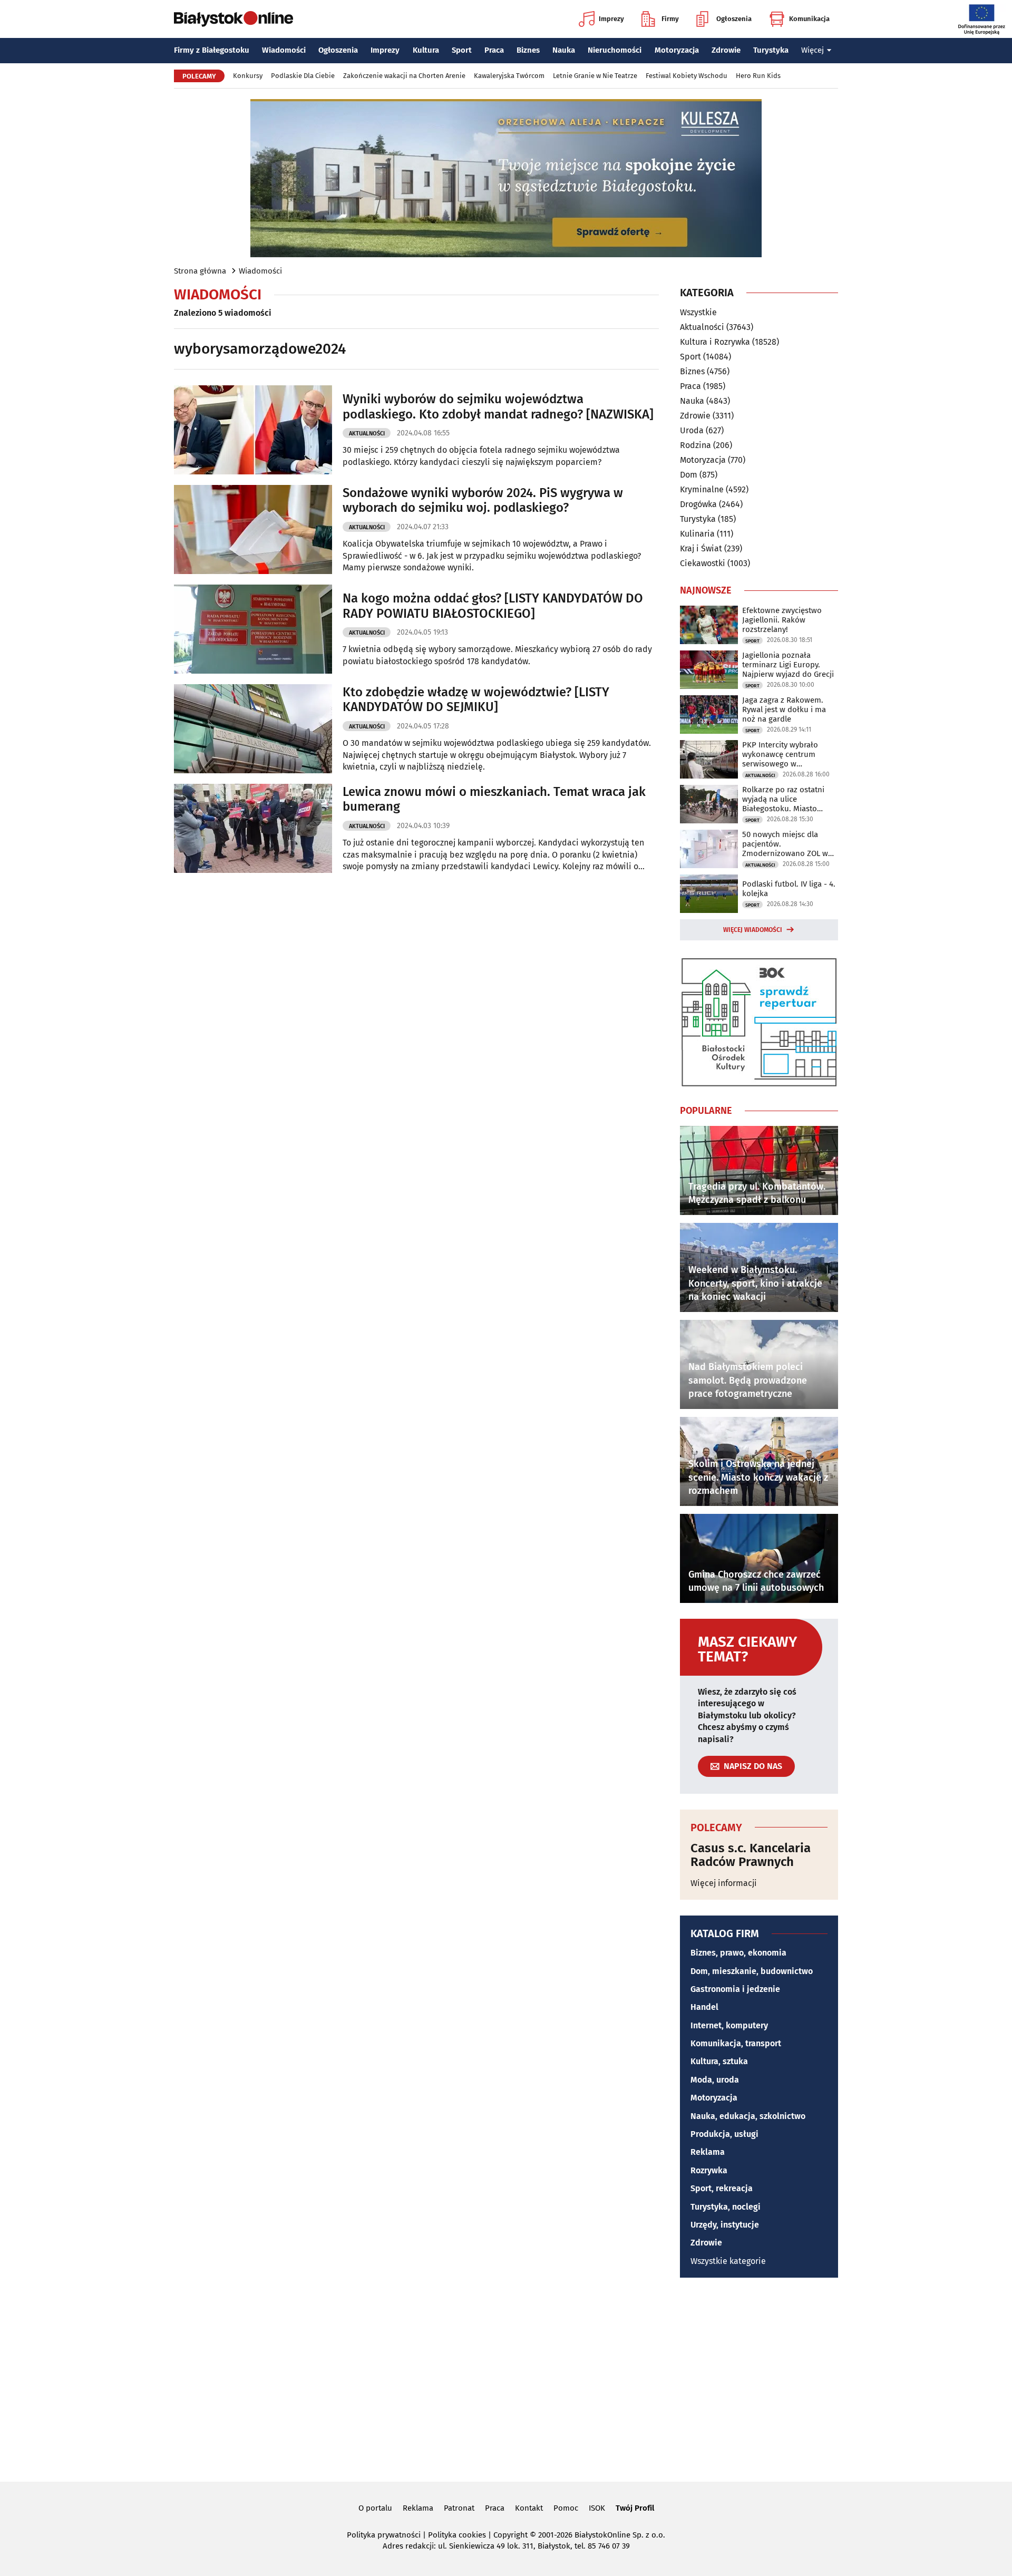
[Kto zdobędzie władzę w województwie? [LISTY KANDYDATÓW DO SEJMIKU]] (253, 729)
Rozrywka (709, 2170)
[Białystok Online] (233, 19)
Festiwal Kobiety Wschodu (687, 76)
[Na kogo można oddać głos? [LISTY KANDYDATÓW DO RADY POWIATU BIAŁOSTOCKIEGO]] (253, 629)
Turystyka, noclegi (726, 2207)
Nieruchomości (615, 50)
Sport (462, 50)
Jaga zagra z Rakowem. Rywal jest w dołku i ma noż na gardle (784, 709)
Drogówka (698, 504)
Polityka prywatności (384, 2535)
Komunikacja (809, 19)
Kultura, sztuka (719, 2061)
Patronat (459, 2508)
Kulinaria (697, 534)
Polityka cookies (457, 2535)
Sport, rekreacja (722, 2188)
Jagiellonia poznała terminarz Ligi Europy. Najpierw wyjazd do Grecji (788, 665)
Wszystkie (698, 313)
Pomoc (566, 2508)
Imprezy (611, 19)
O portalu (375, 2508)
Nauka (564, 50)
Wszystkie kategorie (728, 2261)
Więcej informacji (724, 1883)
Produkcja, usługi (724, 2134)
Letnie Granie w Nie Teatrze (595, 76)
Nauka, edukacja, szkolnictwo (748, 2116)
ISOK (597, 2508)
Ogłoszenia (734, 19)
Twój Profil (635, 2508)
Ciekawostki (703, 563)
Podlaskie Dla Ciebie (303, 76)
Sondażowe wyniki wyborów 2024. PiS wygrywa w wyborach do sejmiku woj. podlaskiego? (483, 500)
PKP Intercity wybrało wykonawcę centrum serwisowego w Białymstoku (780, 754)
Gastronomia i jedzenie (735, 1989)
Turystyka (771, 50)
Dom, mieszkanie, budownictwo (752, 1971)
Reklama (708, 2152)
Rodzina (695, 445)
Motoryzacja (677, 50)
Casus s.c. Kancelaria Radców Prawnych (751, 1855)
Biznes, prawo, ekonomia (738, 1953)
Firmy (670, 19)
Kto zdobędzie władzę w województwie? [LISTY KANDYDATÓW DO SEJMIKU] (476, 700)
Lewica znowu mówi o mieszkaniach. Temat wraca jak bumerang (494, 799)
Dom (689, 475)
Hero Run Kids (758, 76)
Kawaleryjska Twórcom (509, 76)
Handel (704, 2007)
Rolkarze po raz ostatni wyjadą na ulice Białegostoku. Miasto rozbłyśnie (783, 799)
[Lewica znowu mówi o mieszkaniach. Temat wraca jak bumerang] (253, 828)
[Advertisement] (506, 2378)
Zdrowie (726, 50)
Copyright (510, 2535)
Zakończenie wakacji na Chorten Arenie (404, 76)
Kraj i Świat (701, 548)
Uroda (692, 430)
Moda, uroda (715, 2080)
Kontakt (529, 2508)
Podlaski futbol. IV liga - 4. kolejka (789, 889)
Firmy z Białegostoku (212, 50)
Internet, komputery (729, 2025)
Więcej (812, 50)
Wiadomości (284, 50)
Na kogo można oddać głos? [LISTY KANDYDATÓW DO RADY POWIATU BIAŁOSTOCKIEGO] (493, 606)
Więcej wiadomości (753, 930)
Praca (494, 50)
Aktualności (367, 434)
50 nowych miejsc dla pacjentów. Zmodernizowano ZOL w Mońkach (785, 844)
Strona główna (200, 271)
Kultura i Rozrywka (715, 342)
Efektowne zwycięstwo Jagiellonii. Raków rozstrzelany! (782, 620)
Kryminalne (702, 489)
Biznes (528, 50)
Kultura (426, 50)
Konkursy (248, 76)
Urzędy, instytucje (725, 2225)
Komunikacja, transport (736, 2043)
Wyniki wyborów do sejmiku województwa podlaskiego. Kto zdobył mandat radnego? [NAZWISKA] (498, 407)
